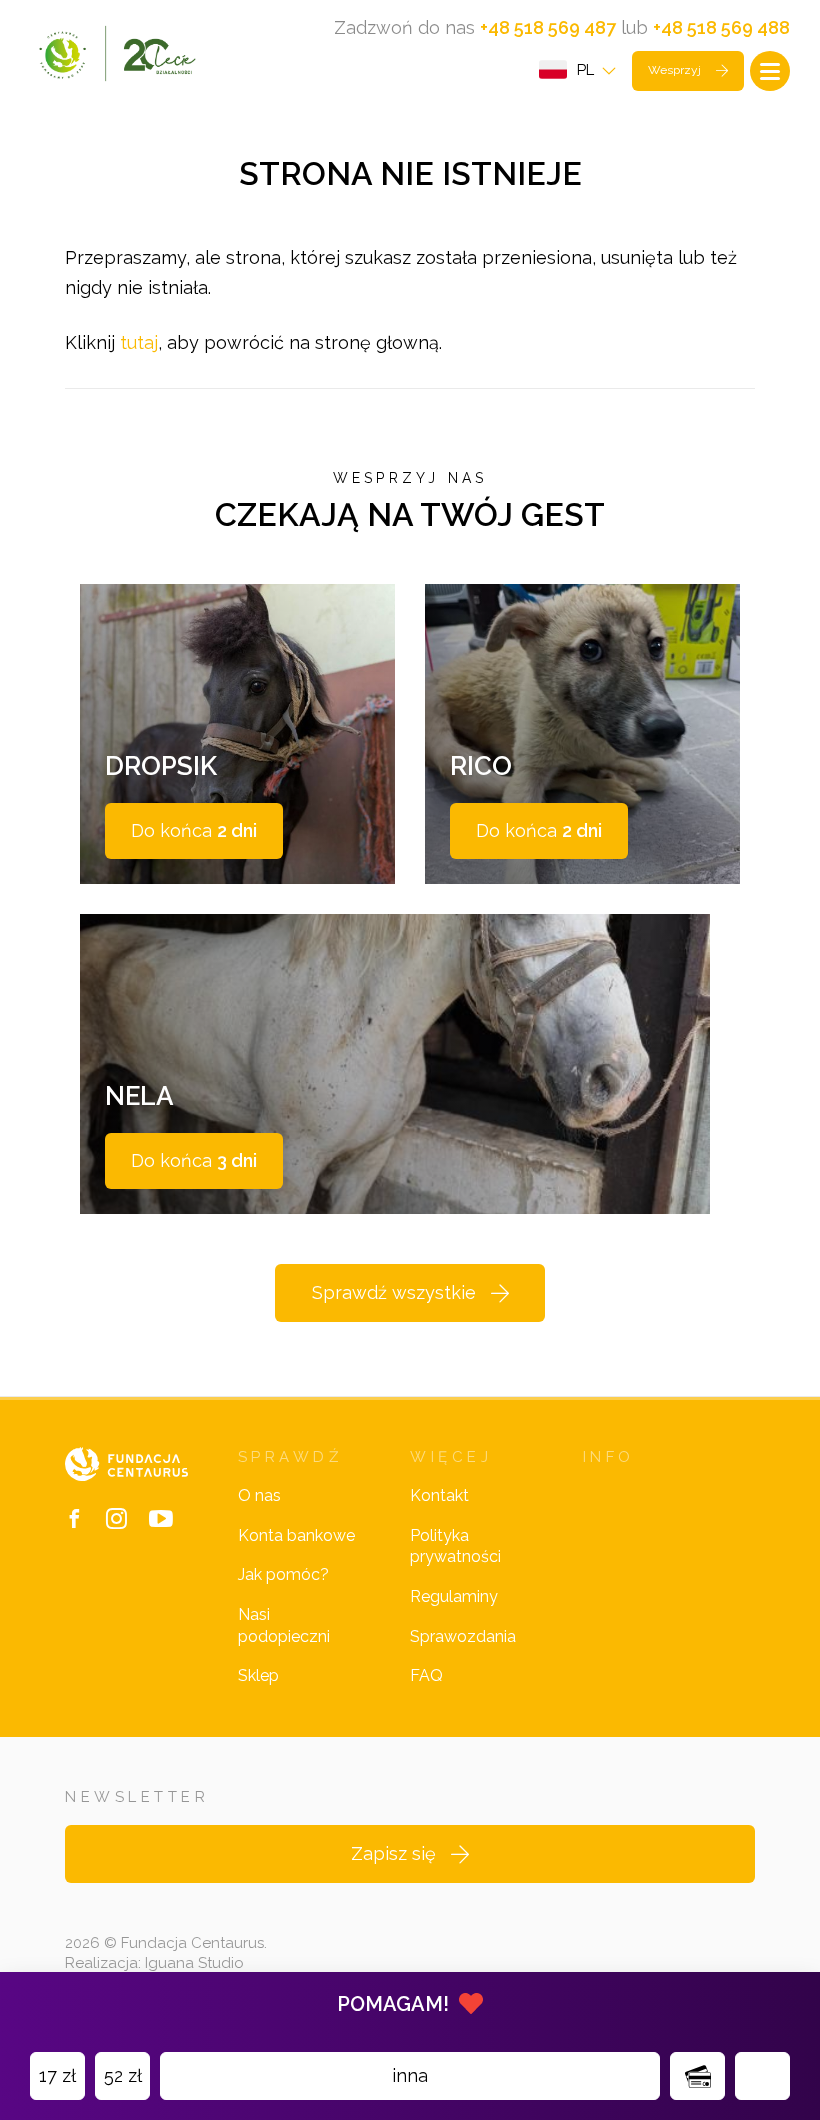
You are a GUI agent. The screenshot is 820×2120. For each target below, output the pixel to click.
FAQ (426, 1675)
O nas (259, 1495)
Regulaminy (454, 1596)
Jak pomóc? (283, 1574)
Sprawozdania (463, 1636)
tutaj (139, 342)
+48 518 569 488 (721, 27)
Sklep (258, 1675)
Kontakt (439, 1495)
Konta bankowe (296, 1535)
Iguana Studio (194, 1963)
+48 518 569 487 (548, 27)
